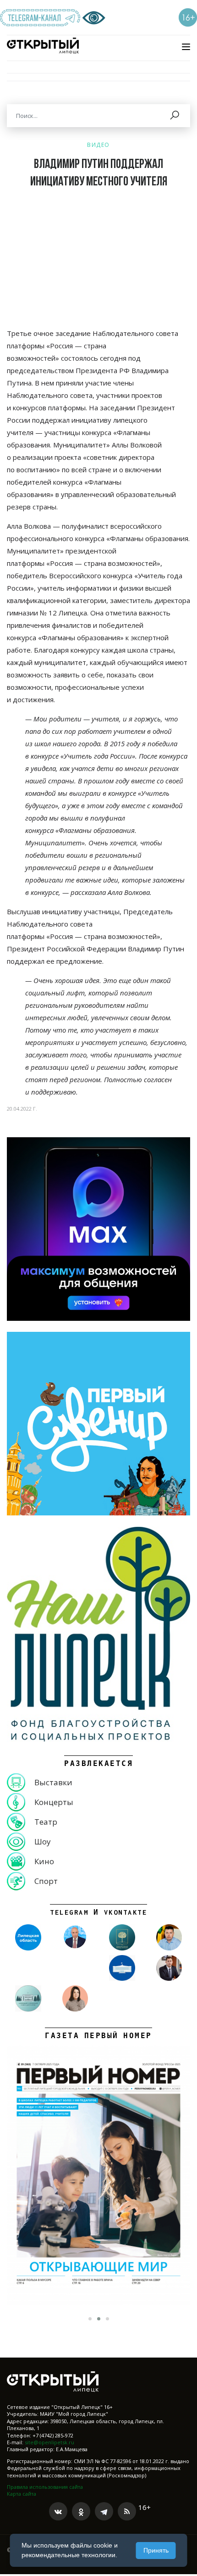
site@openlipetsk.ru (49, 2442)
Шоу (43, 1841)
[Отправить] (175, 116)
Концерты (54, 1802)
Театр (46, 1822)
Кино (44, 1861)
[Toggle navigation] (186, 47)
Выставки (53, 1782)
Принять (156, 2550)
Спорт (46, 1881)
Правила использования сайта (45, 2487)
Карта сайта (22, 2494)
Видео (98, 145)
